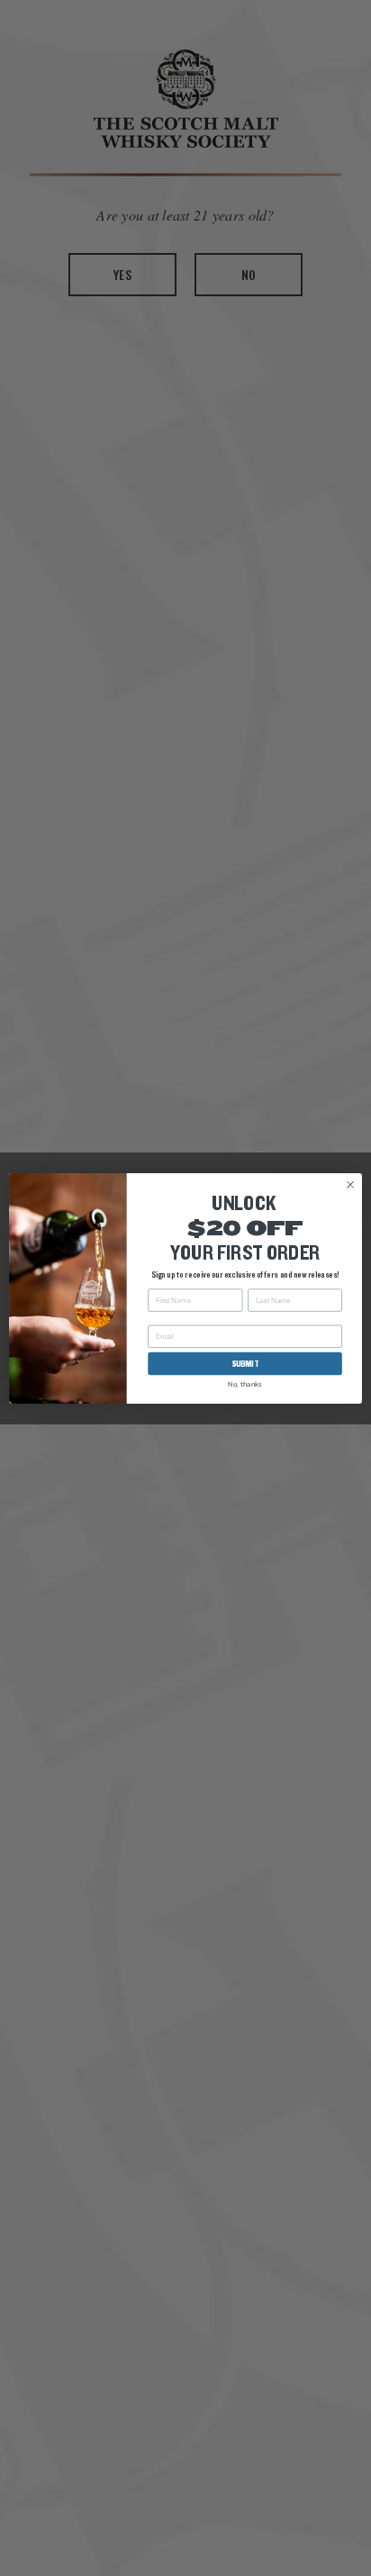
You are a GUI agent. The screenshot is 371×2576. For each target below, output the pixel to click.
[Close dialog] (350, 1184)
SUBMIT (245, 1364)
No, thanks (244, 1383)
